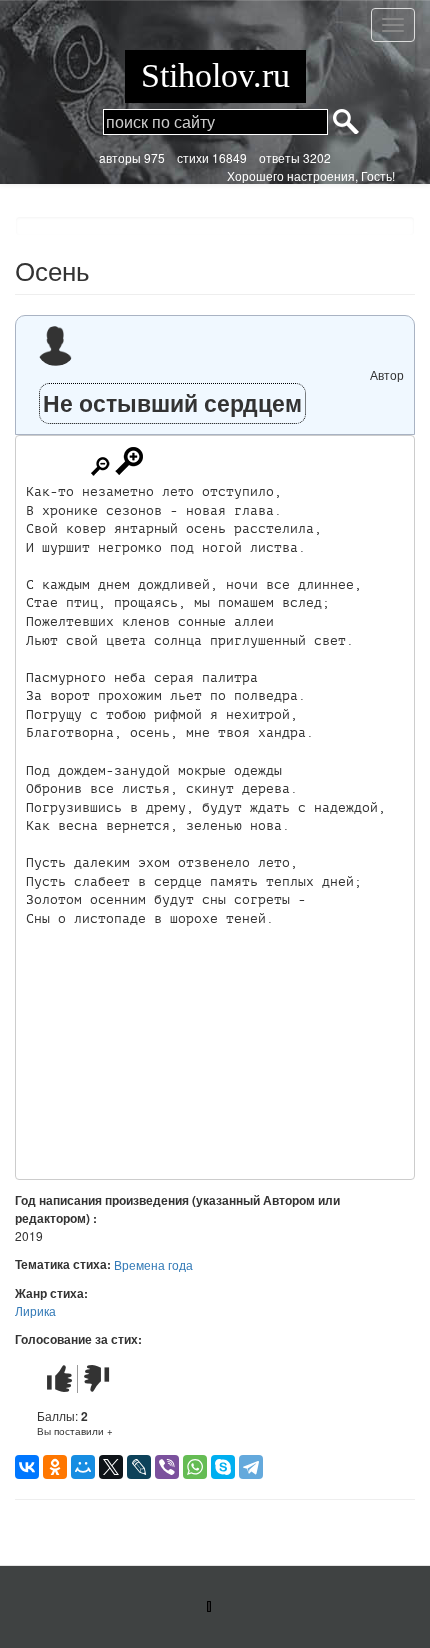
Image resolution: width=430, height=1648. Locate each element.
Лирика (35, 1310)
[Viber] (167, 1467)
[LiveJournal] (139, 1467)
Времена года (153, 1264)
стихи (193, 157)
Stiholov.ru (215, 75)
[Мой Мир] (83, 1467)
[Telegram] (251, 1467)
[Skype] (223, 1467)
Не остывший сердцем (172, 402)
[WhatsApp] (195, 1467)
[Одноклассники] (55, 1467)
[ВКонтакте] (27, 1467)
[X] (111, 1467)
